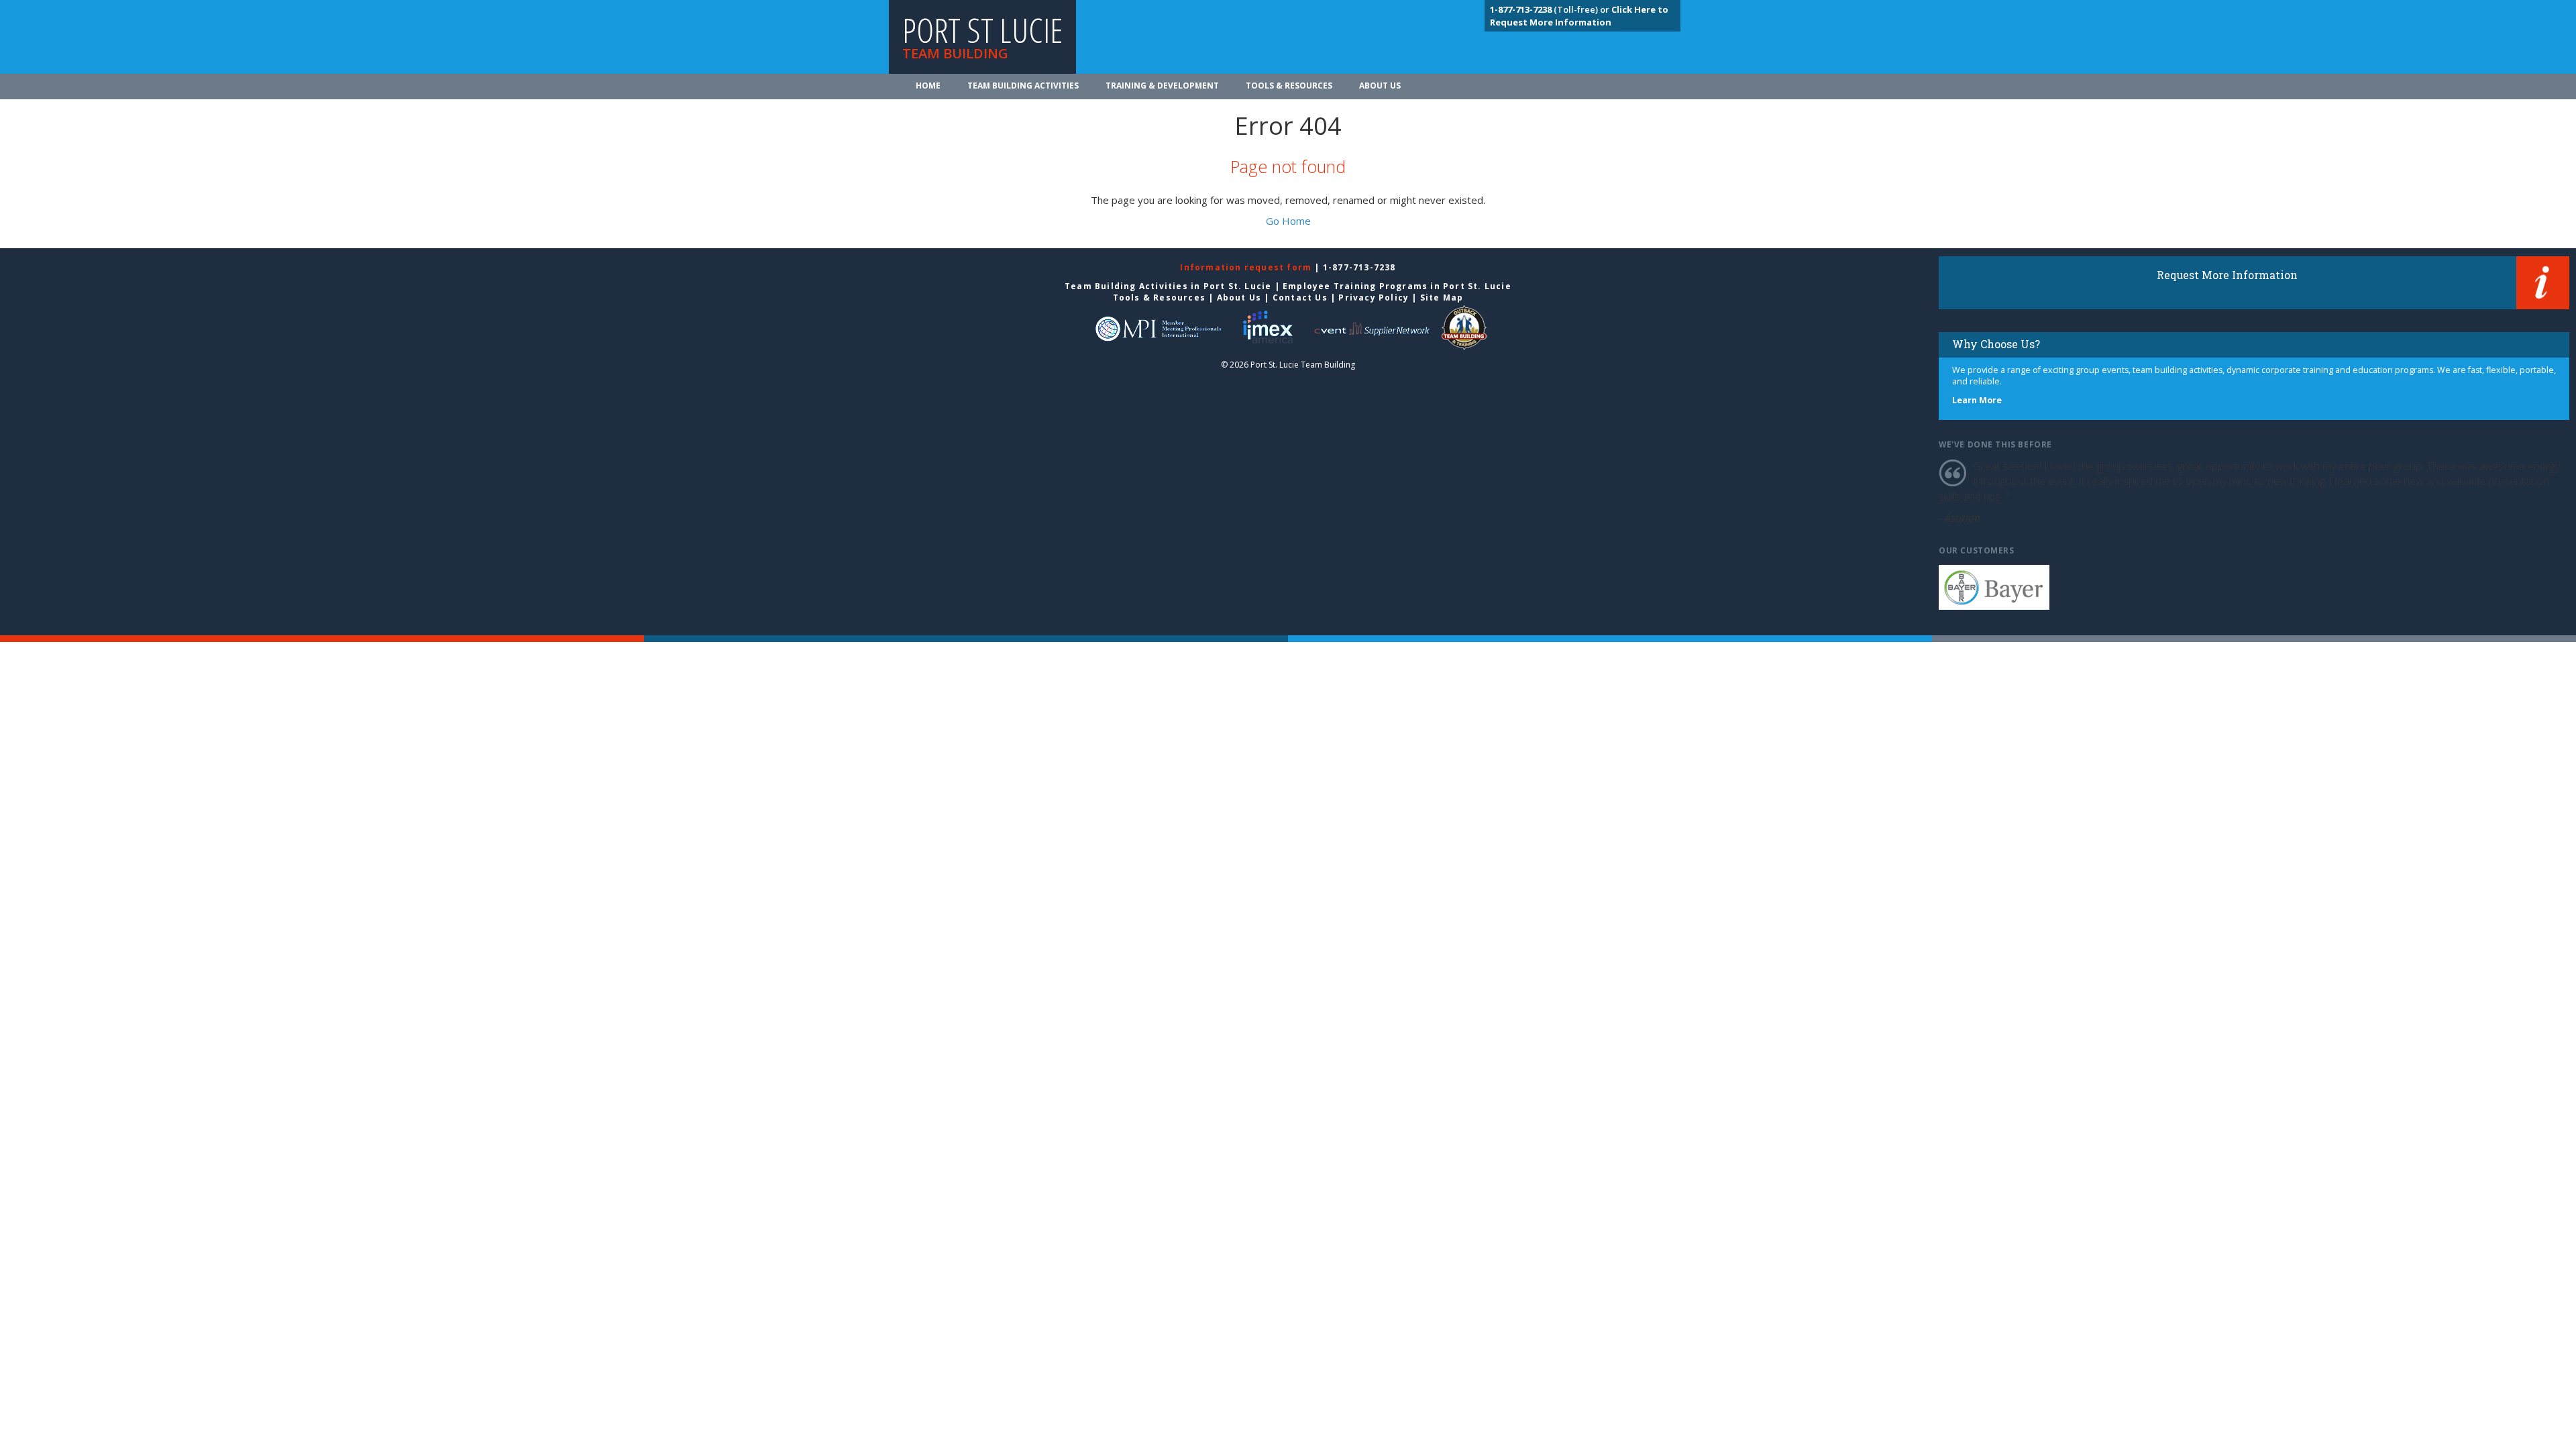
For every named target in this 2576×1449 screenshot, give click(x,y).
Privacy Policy (1374, 298)
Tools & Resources (1289, 86)
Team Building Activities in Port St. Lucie (1168, 286)
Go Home (1288, 221)
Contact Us (1300, 298)
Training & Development (1162, 86)
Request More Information (2227, 275)
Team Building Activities (1023, 86)
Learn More (1977, 400)
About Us (1380, 86)
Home (928, 86)
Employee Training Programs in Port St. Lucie (1397, 286)
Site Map (1442, 298)
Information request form (1247, 267)
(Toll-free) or (1551, 9)
